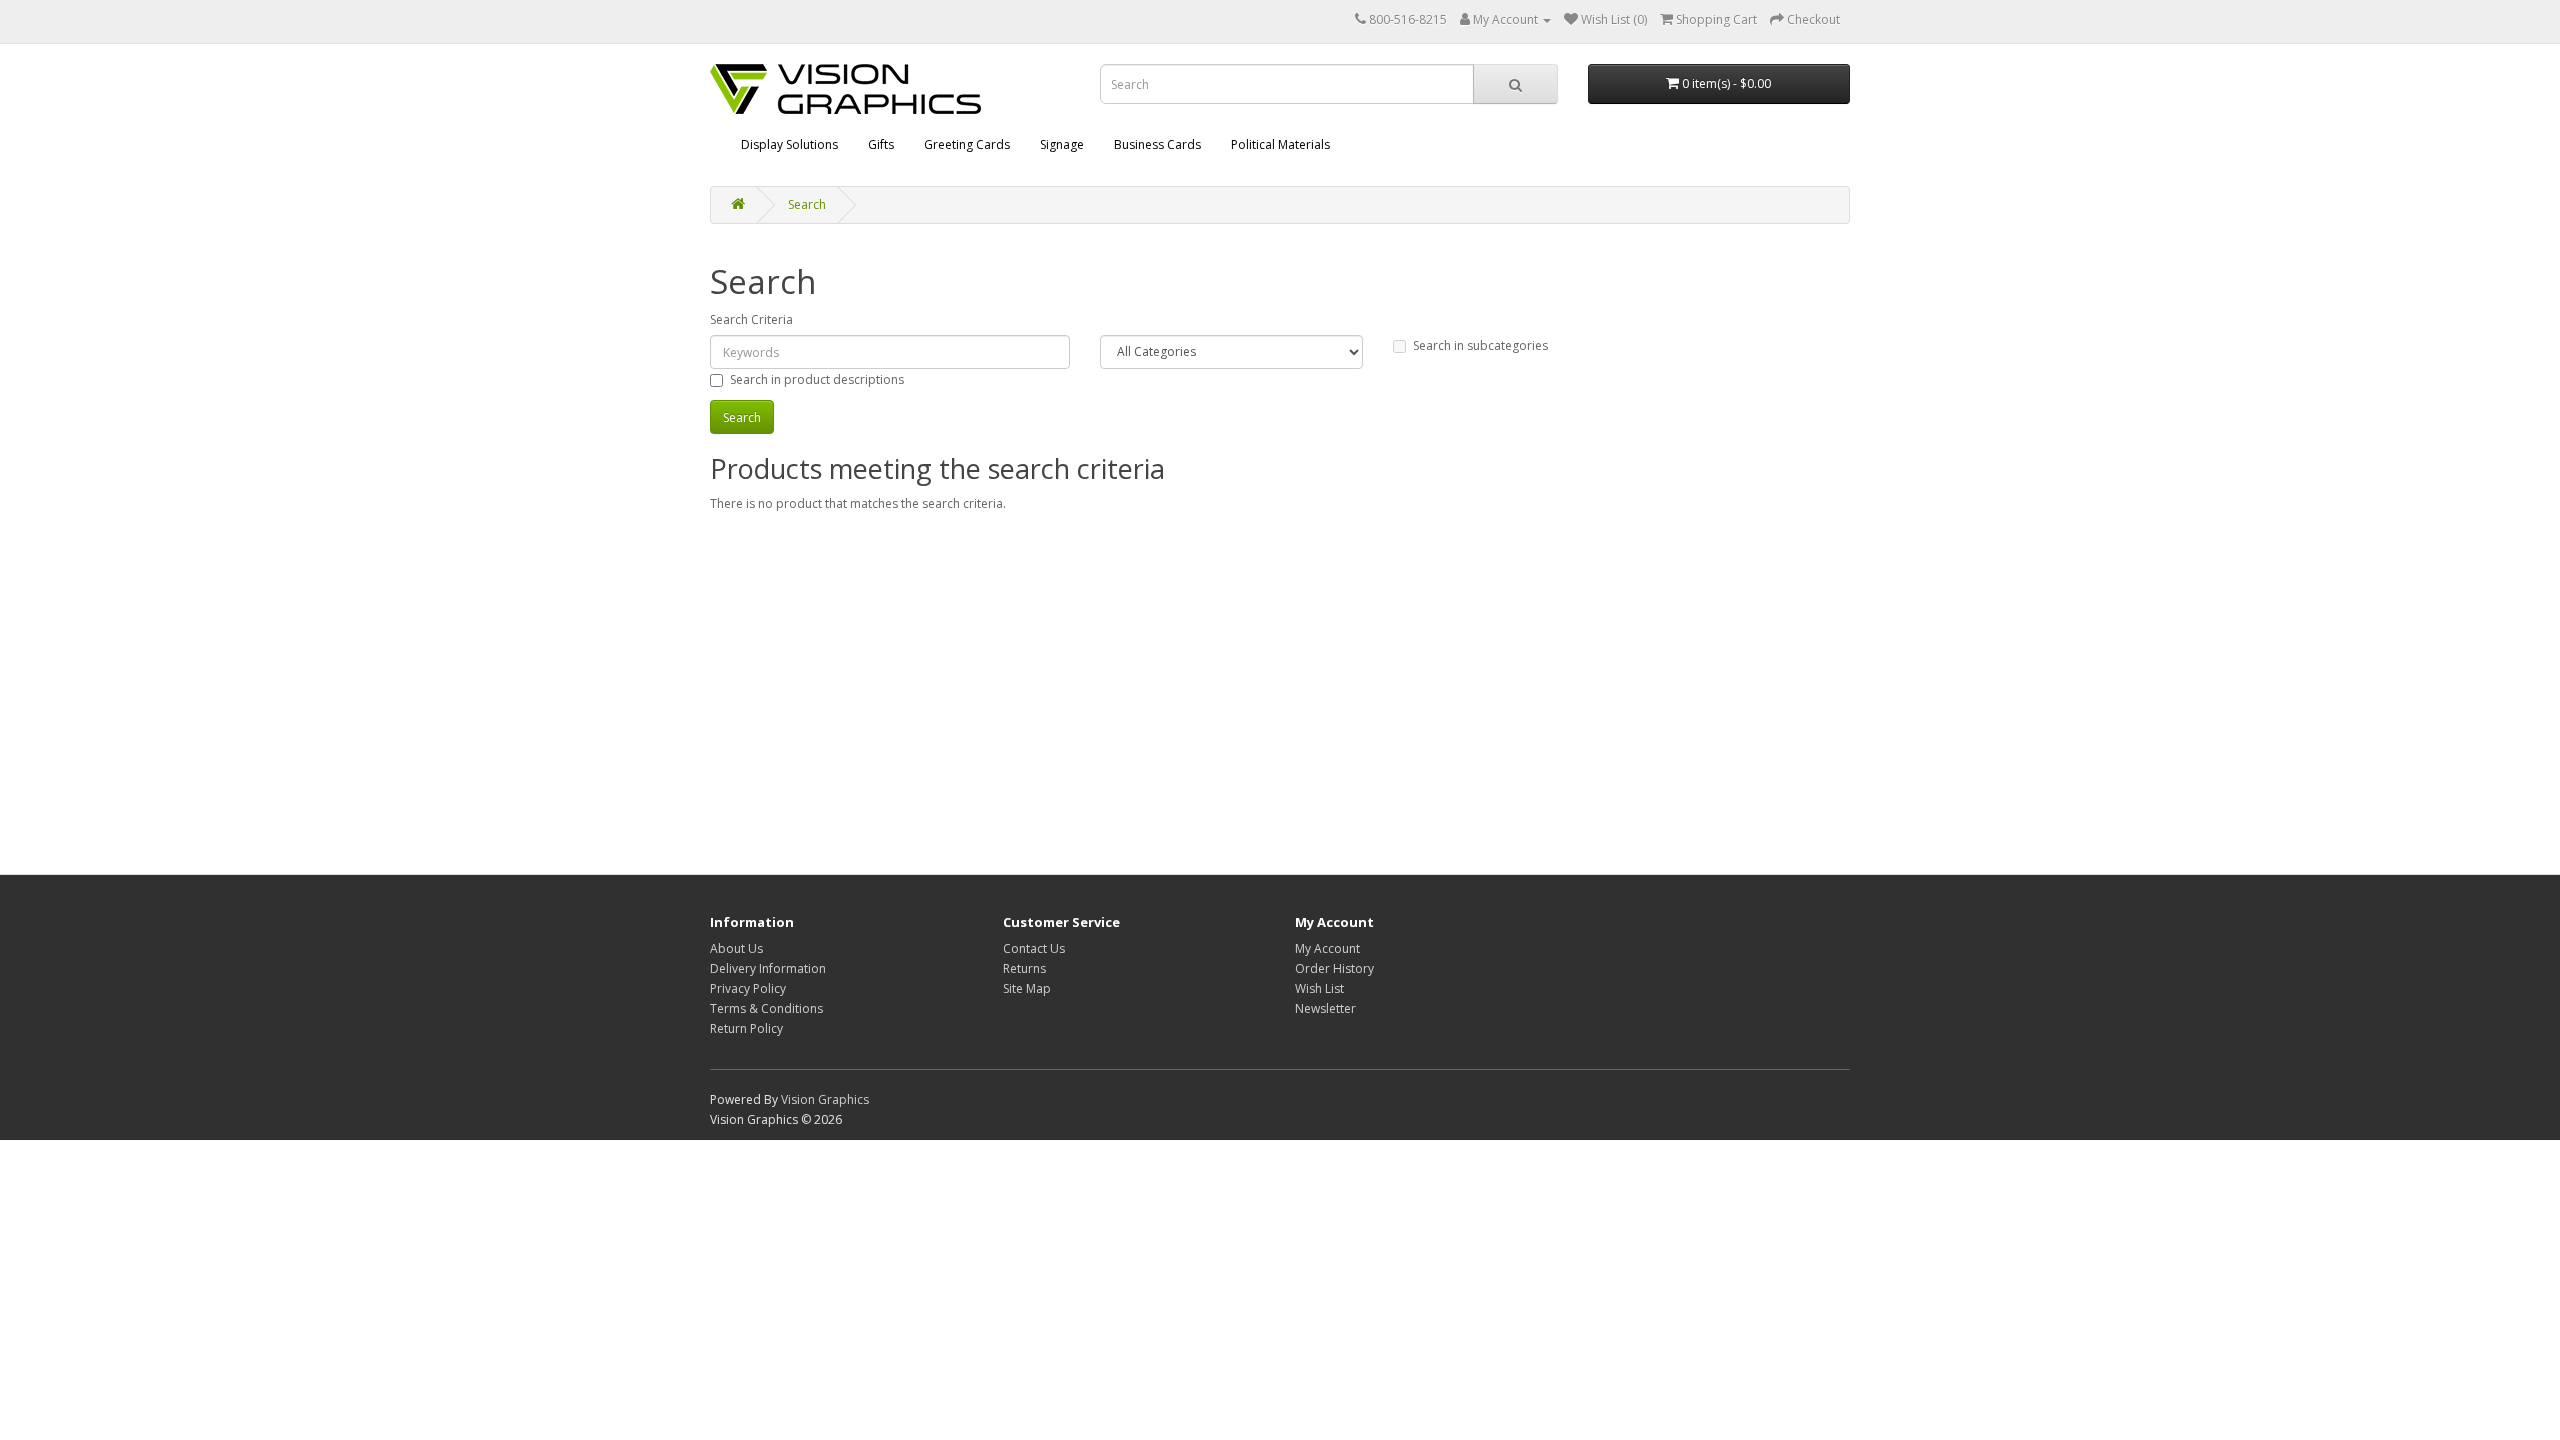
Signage (1062, 144)
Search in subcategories (1480, 345)
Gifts (881, 144)
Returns (1024, 968)
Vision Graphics (825, 1099)
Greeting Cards (967, 144)
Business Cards (1157, 144)
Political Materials (1280, 144)
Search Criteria (751, 319)
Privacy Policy (748, 988)
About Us (736, 948)
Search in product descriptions (817, 379)
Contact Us (1034, 948)
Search (807, 204)
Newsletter (1325, 1008)
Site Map (1027, 988)
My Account (1327, 948)
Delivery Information (768, 968)
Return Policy (746, 1028)
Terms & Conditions (766, 1008)
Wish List (1319, 988)
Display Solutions (789, 144)
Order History (1334, 968)
